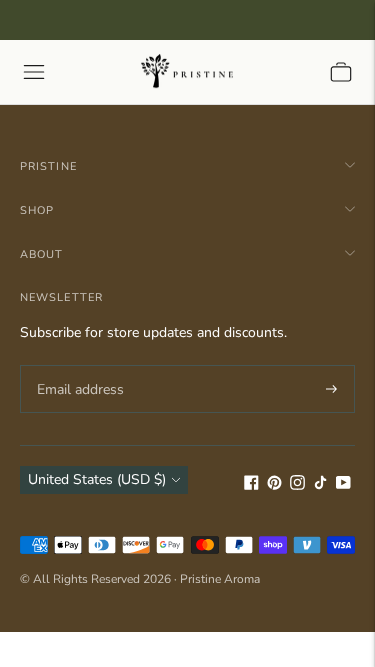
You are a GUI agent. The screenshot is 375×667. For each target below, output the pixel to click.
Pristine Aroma (220, 579)
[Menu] (34, 72)
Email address (77, 365)
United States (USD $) (97, 479)
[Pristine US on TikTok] (320, 485)
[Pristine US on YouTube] (343, 485)
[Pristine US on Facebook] (251, 485)
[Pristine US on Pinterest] (274, 485)
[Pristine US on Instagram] (297, 485)
